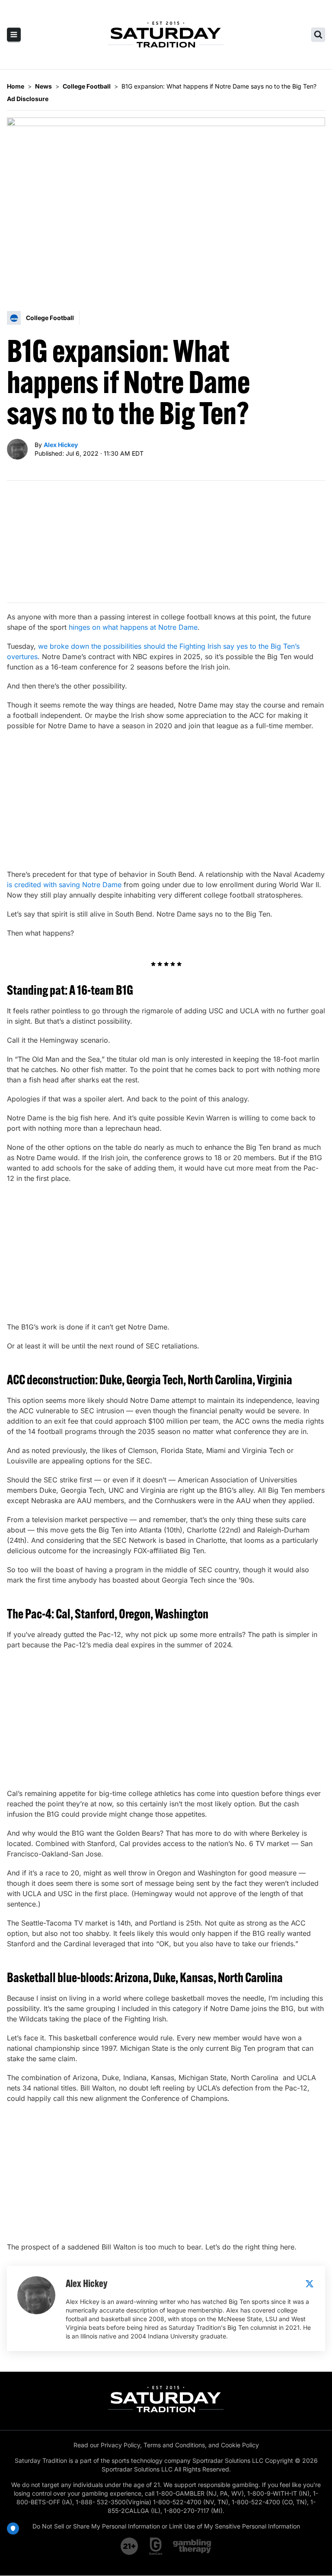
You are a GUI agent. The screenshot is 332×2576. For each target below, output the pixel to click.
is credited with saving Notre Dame (64, 885)
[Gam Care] (156, 2546)
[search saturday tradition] (318, 35)
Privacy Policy (120, 2445)
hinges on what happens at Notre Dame (133, 627)
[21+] (130, 2546)
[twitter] (310, 2284)
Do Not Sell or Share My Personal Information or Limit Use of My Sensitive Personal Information (166, 2526)
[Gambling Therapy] (192, 2546)
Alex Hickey (61, 445)
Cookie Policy (240, 2445)
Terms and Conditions (174, 2445)
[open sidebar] (14, 35)
